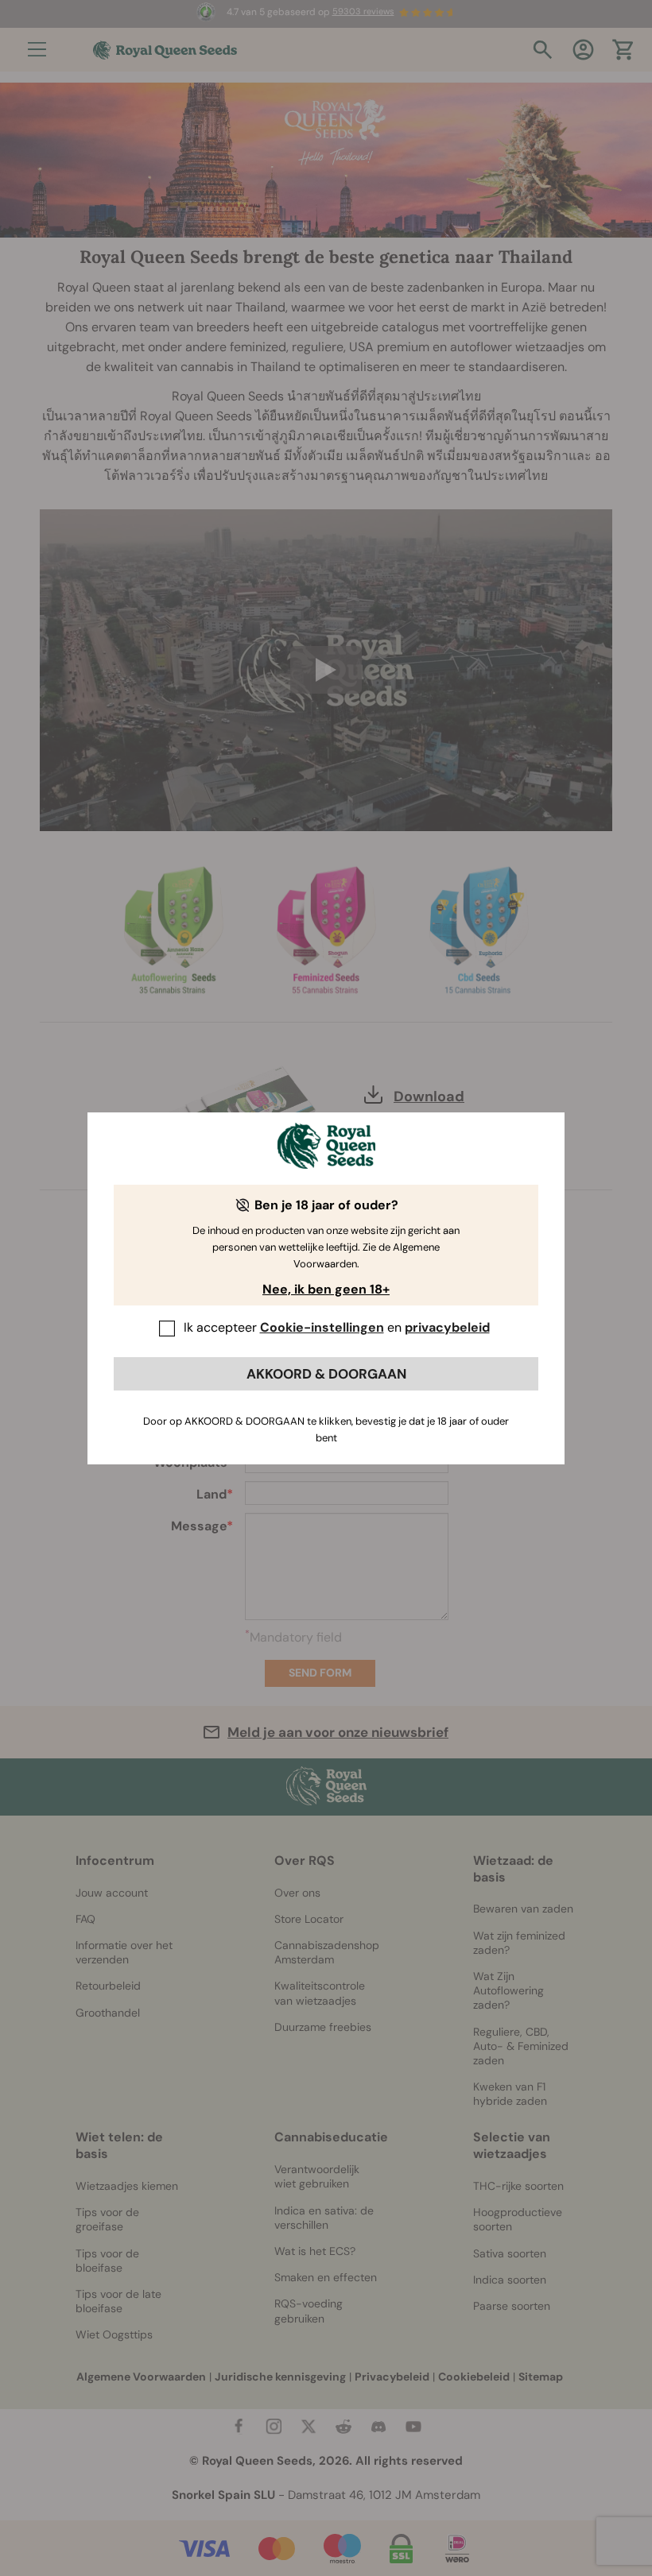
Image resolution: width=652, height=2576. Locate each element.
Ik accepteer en (337, 1327)
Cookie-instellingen (322, 1327)
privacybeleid (447, 1327)
